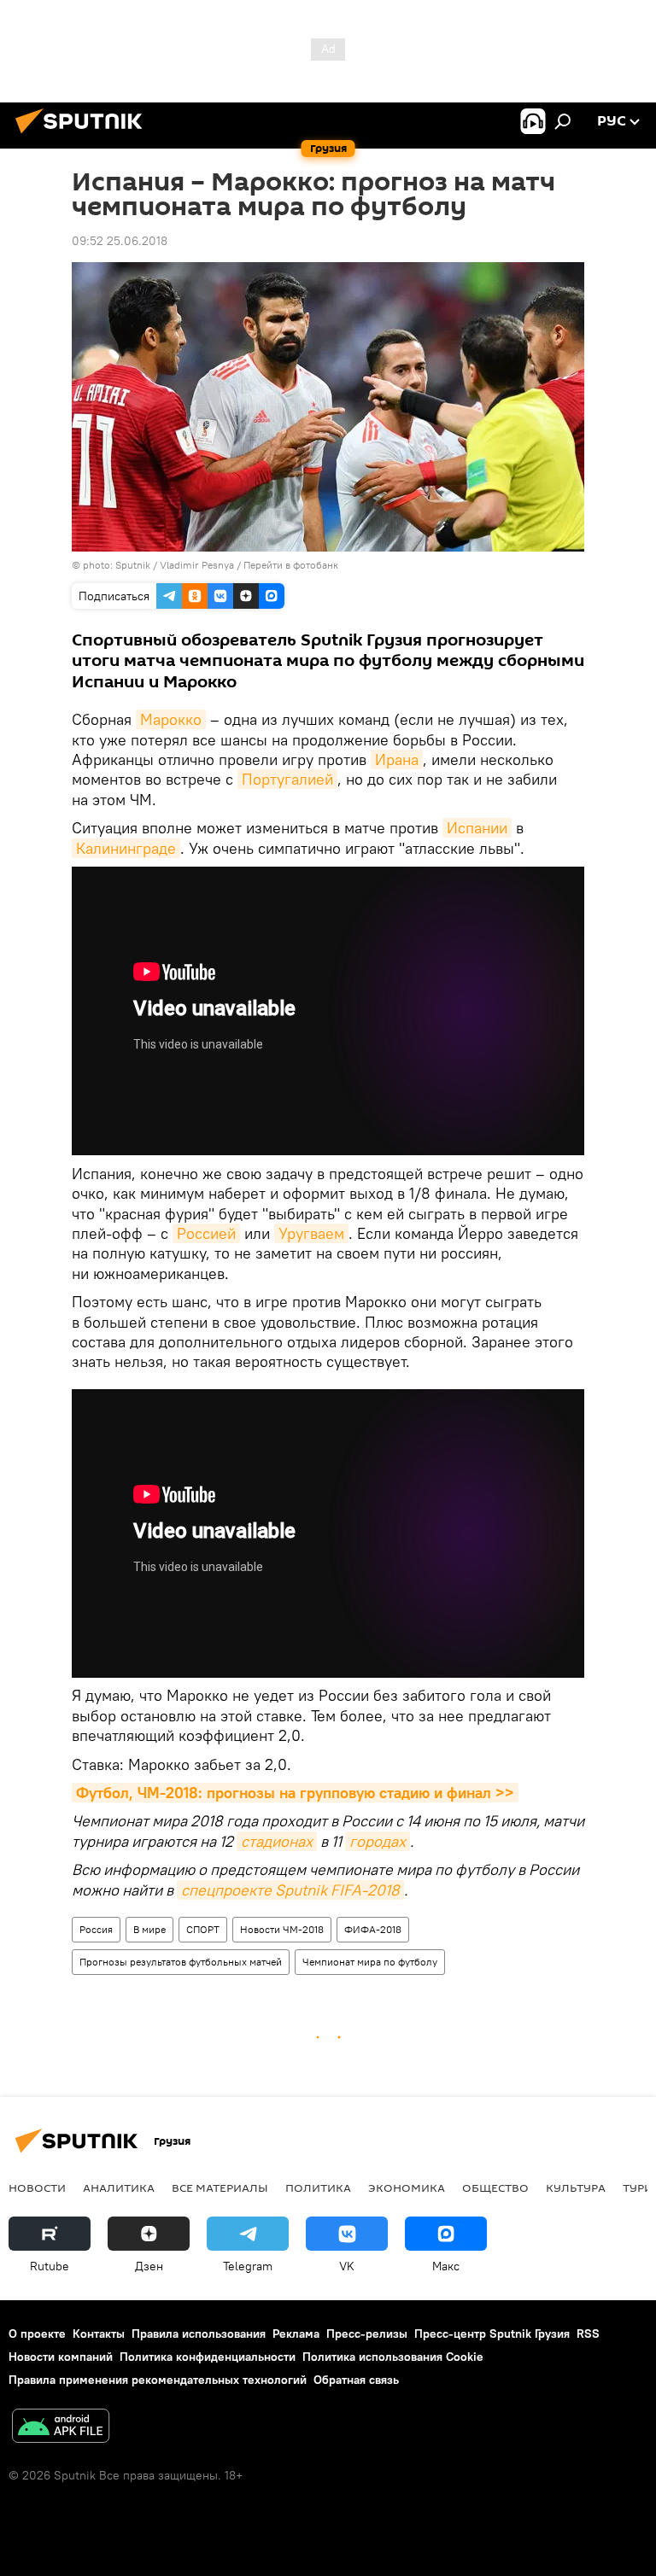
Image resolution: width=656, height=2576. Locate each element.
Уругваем (311, 1233)
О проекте (37, 2334)
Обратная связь (356, 2380)
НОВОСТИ (37, 2188)
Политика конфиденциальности (208, 2357)
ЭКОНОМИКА (407, 2188)
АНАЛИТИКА (119, 2188)
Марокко (171, 719)
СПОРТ (203, 1929)
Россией (206, 1233)
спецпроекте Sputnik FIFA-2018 (290, 1890)
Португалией (287, 779)
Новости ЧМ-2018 (282, 1929)
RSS (588, 2334)
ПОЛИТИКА (318, 2188)
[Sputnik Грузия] (84, 136)
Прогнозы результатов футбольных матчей (181, 1962)
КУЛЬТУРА (576, 2188)
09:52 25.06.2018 (120, 241)
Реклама (296, 2334)
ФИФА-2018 (373, 1929)
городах (378, 1841)
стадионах (277, 1841)
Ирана (397, 759)
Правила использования (199, 2334)
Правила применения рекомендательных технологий (158, 2380)
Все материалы (220, 2188)
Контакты (99, 2334)
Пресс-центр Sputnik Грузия (492, 2334)
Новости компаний (61, 2357)
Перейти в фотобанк (291, 565)
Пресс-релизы (367, 2334)
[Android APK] (61, 2428)
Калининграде (126, 848)
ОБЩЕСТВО (495, 2188)
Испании (477, 828)
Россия (96, 1929)
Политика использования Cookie (393, 2357)
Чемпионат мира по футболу (370, 1962)
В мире (149, 1929)
